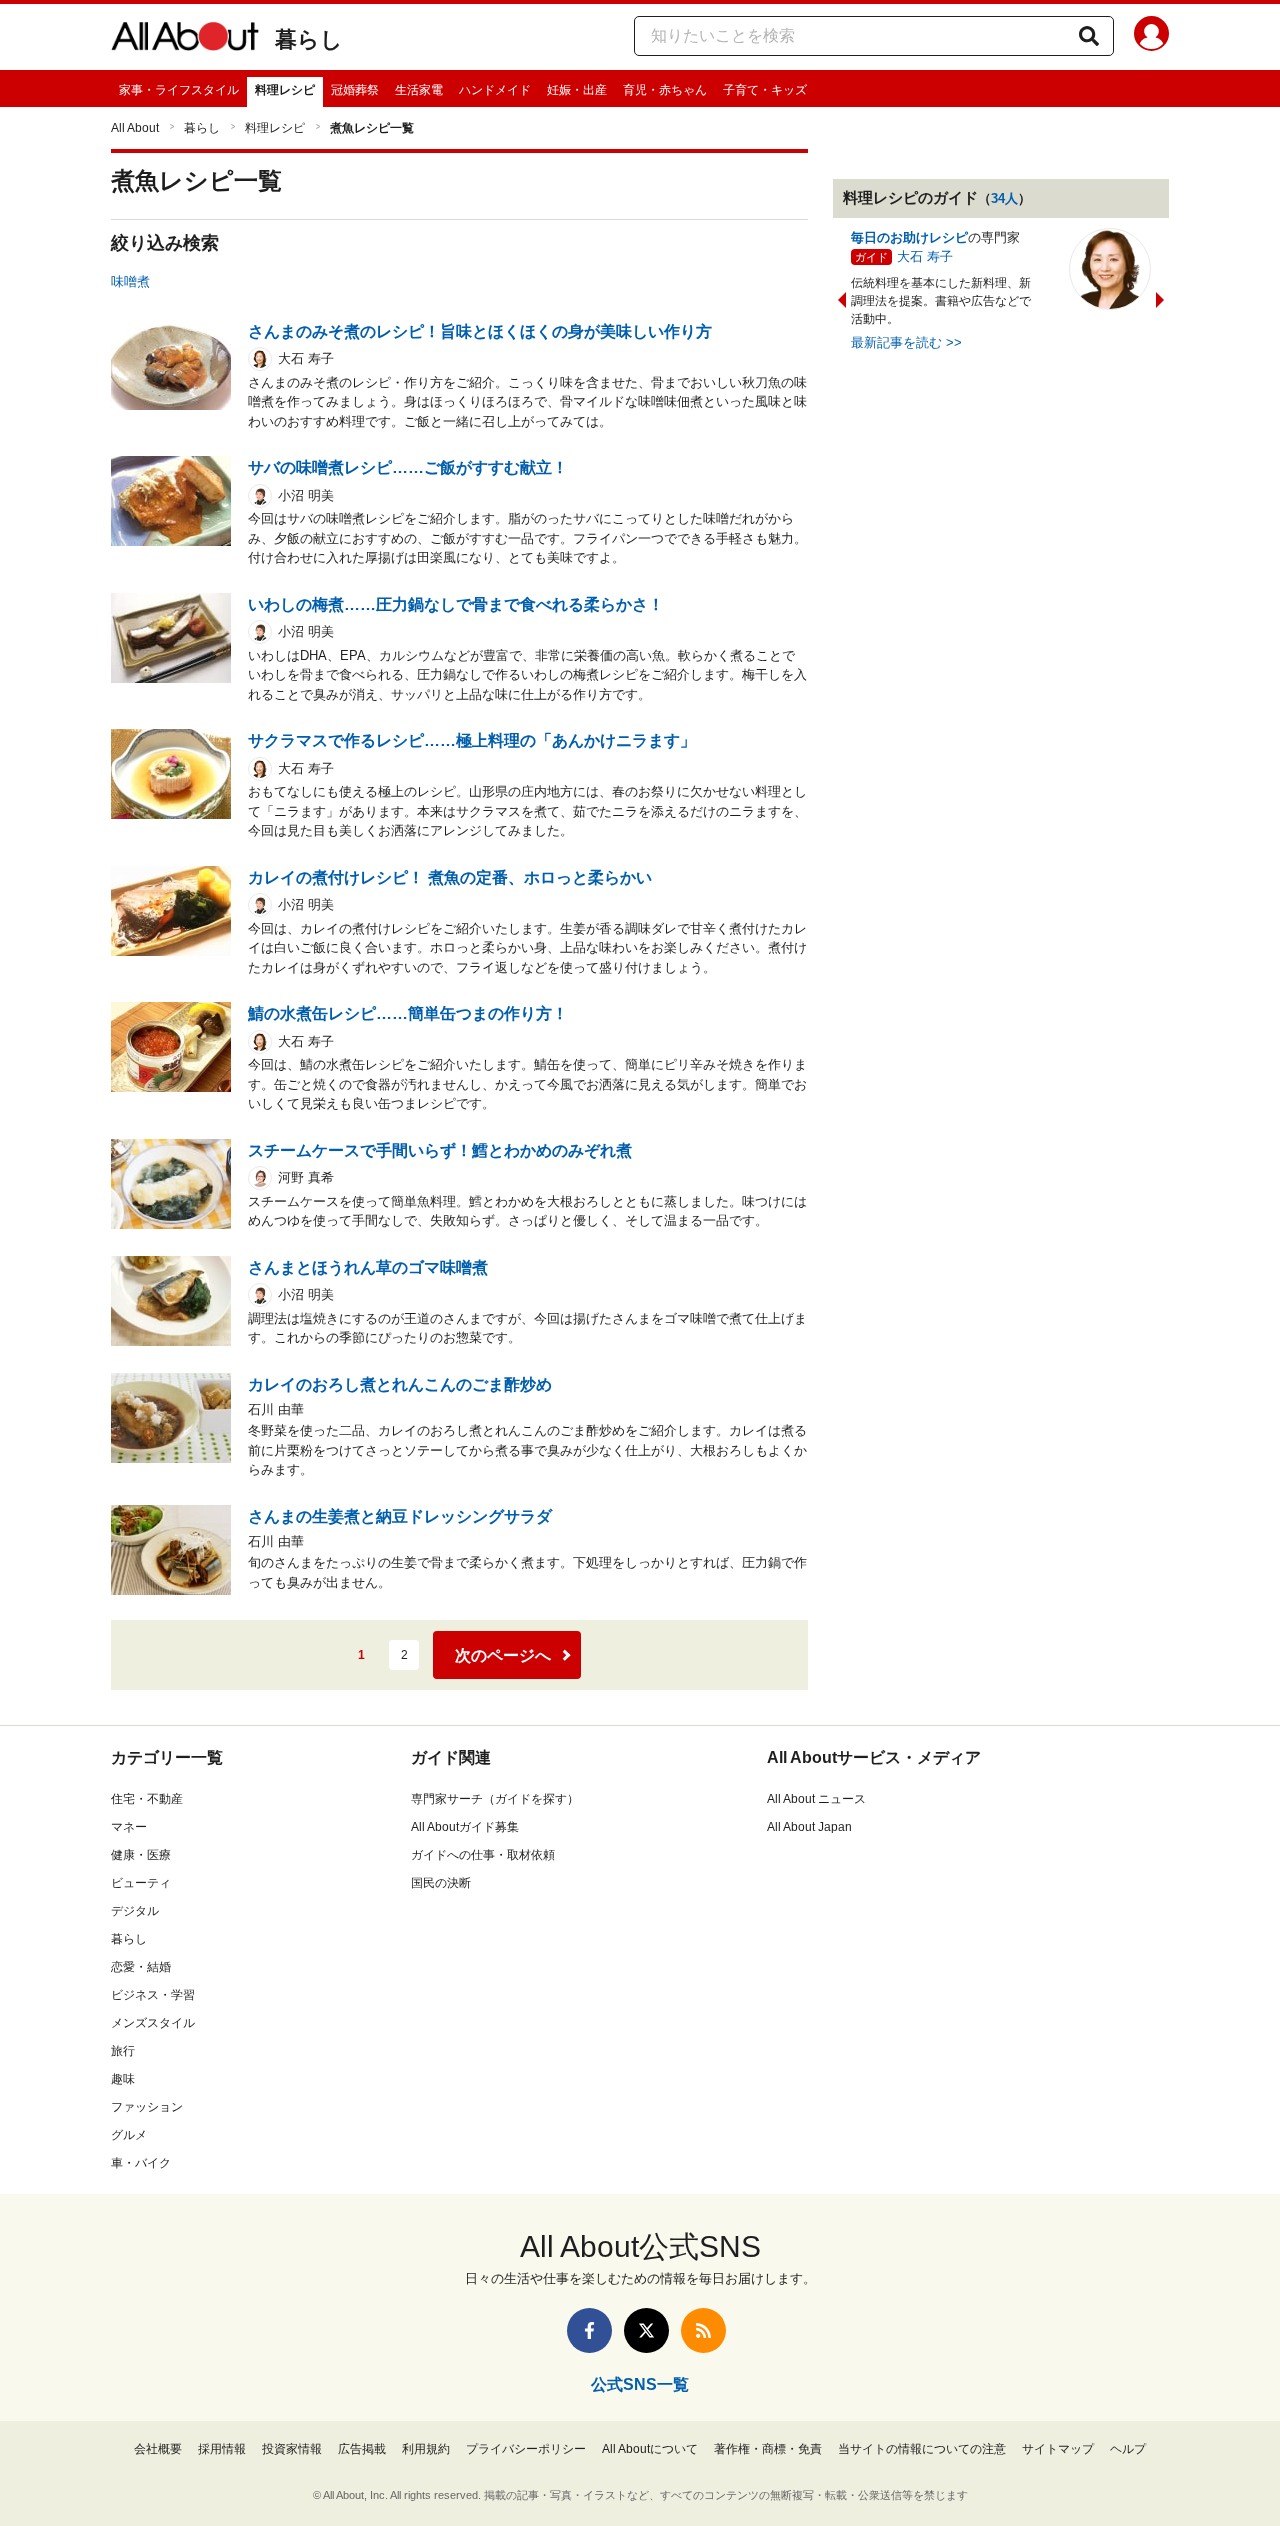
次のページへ (503, 1655)
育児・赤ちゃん (665, 90)
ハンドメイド (495, 90)
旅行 (123, 2051)
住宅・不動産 (147, 1799)
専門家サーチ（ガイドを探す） (495, 1799)
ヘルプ (1128, 2449)
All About (135, 128)
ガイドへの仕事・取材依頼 (483, 1855)
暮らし (309, 39)
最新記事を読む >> (906, 342)
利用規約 (426, 2449)
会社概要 (158, 2449)
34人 (1004, 198)
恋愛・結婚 (141, 1967)
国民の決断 (441, 1883)
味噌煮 (130, 281)
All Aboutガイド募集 (465, 1827)
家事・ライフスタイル (179, 90)
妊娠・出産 (577, 90)
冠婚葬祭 (355, 90)
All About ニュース (816, 1799)
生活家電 (419, 90)
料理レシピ (285, 90)
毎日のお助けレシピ (909, 237)
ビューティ (141, 1883)
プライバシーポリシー (526, 2449)
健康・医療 (141, 1855)
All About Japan (809, 1827)
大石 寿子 (925, 256)
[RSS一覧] (703, 2330)
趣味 (123, 2079)
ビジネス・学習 (153, 1995)
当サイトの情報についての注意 (922, 2449)
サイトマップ (1058, 2449)
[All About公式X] (646, 2330)
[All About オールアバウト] (185, 40)
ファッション (147, 2107)
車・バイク (141, 2163)
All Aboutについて (650, 2449)
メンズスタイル (153, 2023)
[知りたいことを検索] (1089, 36)
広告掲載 (362, 2449)
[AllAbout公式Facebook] (589, 2330)
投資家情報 (292, 2449)
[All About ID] (1151, 37)
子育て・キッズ (765, 90)
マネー (129, 1827)
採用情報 (222, 2449)
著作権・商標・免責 (768, 2449)
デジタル (135, 1911)
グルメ (129, 2135)
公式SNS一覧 (640, 2384)
